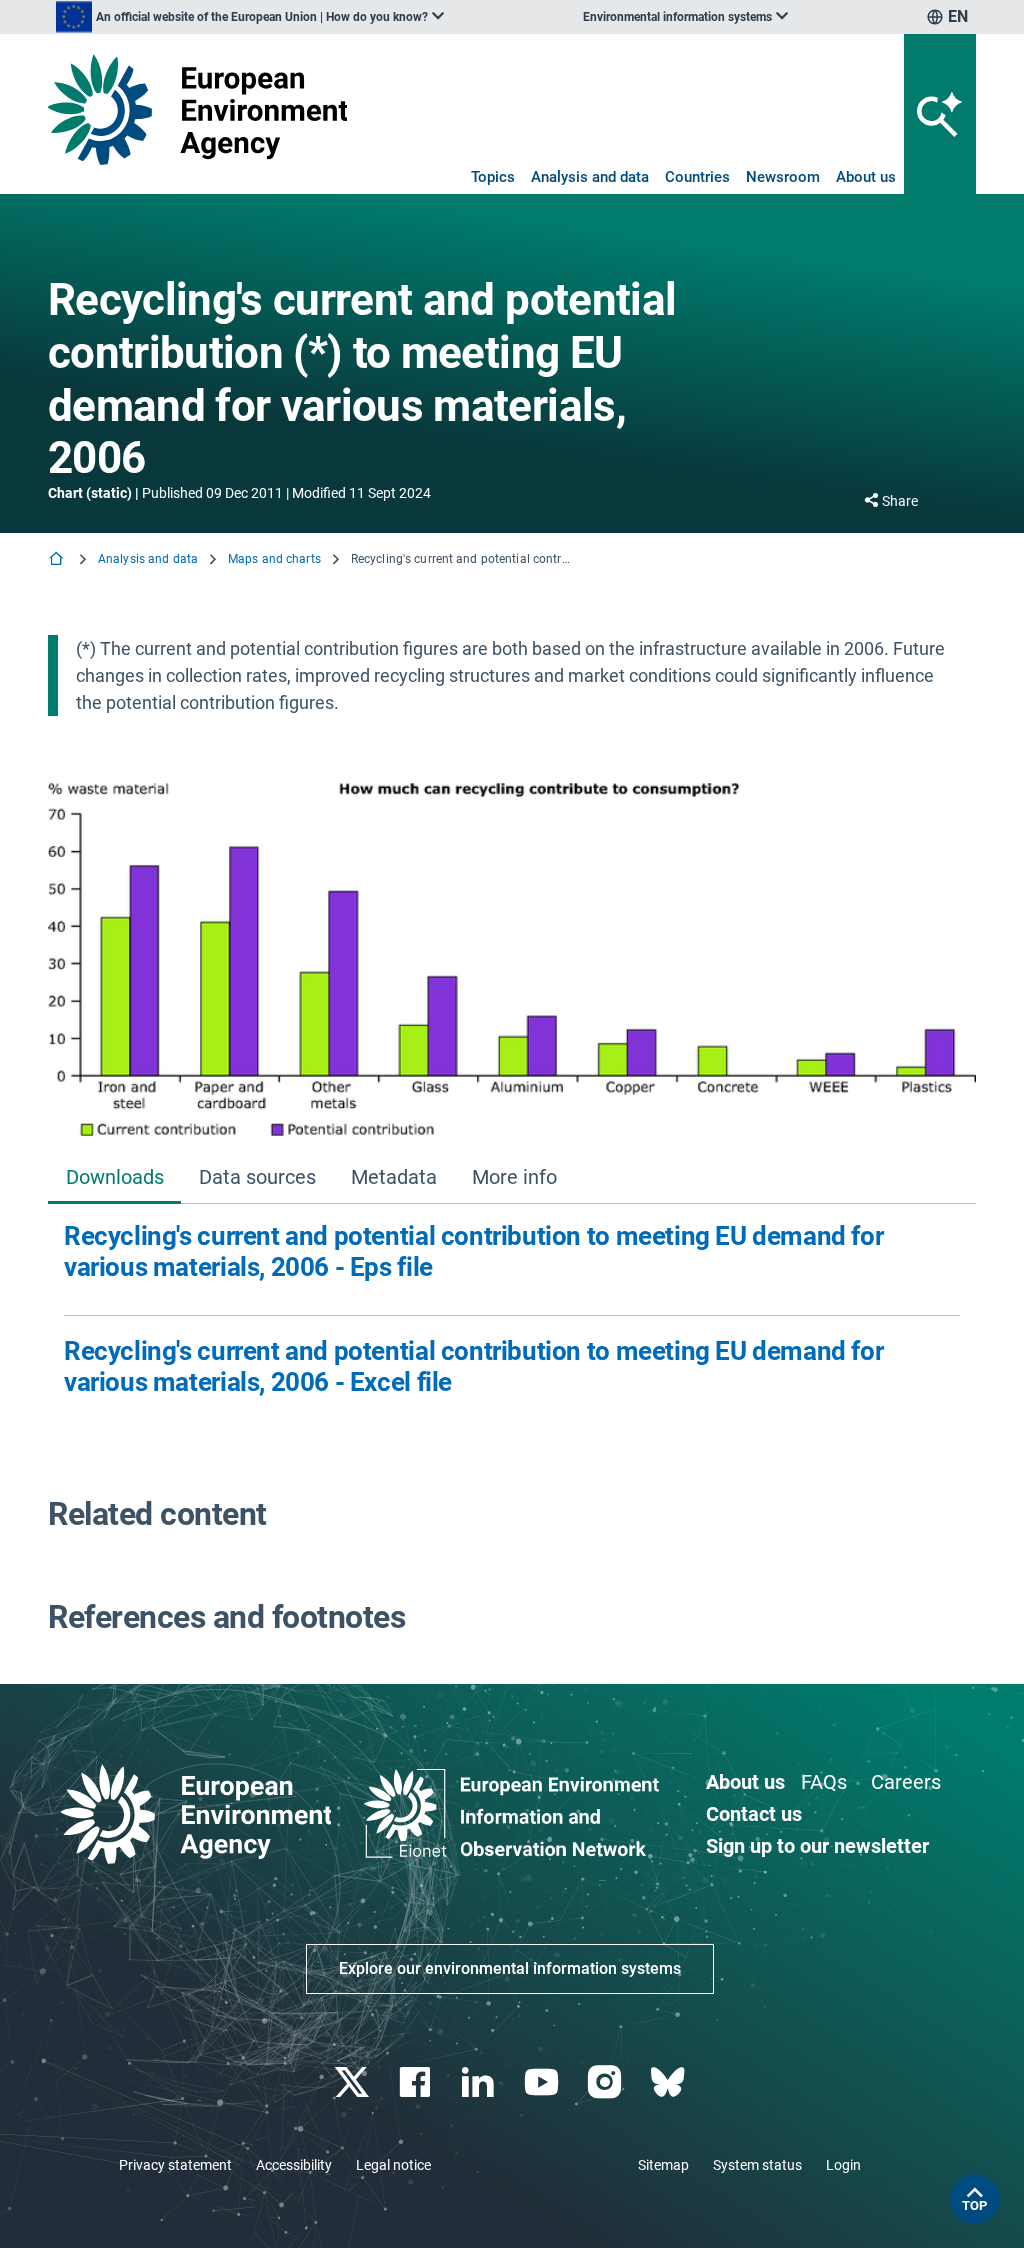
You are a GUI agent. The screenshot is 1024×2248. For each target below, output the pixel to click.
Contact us (754, 1814)
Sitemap (663, 2165)
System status (757, 2165)
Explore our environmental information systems (510, 1968)
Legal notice (393, 2165)
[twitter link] (353, 2082)
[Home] (58, 560)
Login (843, 2165)
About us (866, 177)
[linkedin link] (480, 2082)
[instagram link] (606, 2082)
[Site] (197, 109)
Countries (697, 177)
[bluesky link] (669, 2082)
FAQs (824, 1782)
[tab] (114, 1178)
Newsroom (783, 177)
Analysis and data (590, 177)
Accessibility (294, 2165)
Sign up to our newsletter (817, 1846)
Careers (906, 1782)
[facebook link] (417, 2082)
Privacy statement (175, 2165)
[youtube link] (543, 2082)
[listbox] (250, 17)
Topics (493, 177)
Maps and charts (274, 559)
